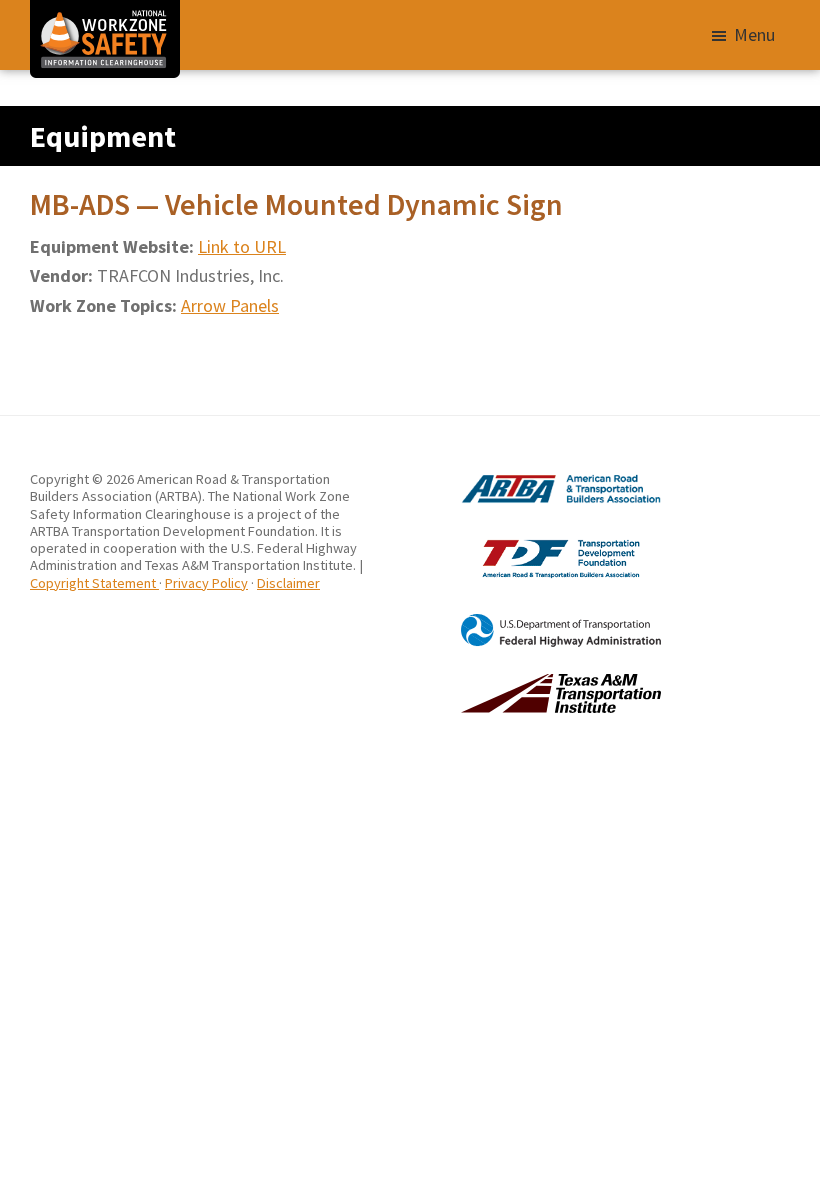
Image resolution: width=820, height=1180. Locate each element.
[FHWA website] (535, 622)
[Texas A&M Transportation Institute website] (535, 682)
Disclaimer (288, 583)
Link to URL (242, 246)
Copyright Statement (94, 583)
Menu (754, 34)
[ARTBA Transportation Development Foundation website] (535, 539)
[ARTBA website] (535, 479)
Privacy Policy (206, 583)
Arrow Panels (230, 305)
